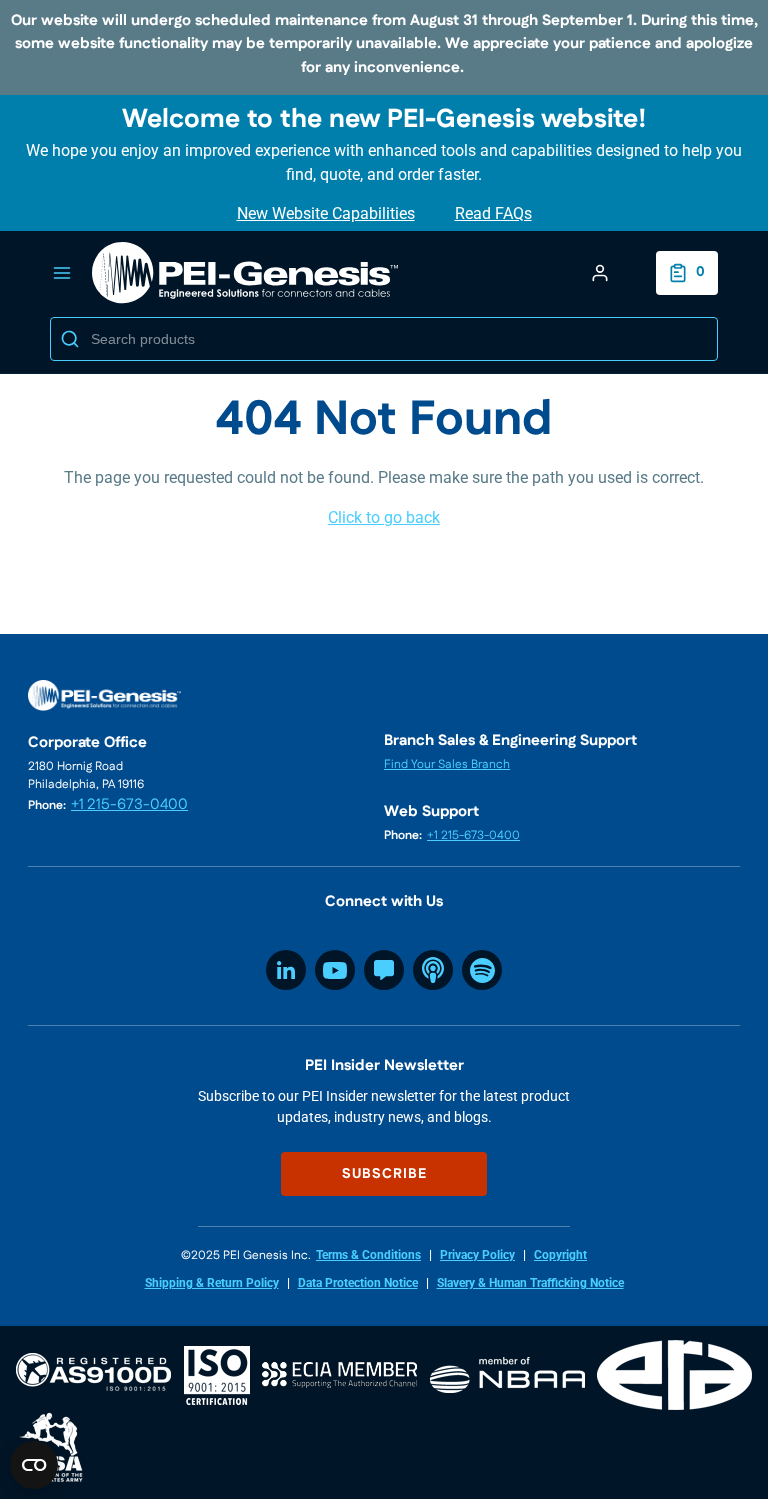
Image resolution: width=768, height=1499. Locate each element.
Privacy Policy (477, 1255)
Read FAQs (493, 213)
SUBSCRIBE (384, 1174)
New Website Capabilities (326, 213)
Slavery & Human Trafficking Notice (530, 1283)
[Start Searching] (70, 339)
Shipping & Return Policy (212, 1283)
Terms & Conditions (368, 1255)
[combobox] (384, 339)
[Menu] (62, 273)
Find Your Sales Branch (447, 764)
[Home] (246, 273)
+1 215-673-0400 (129, 804)
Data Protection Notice (358, 1283)
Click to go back (384, 517)
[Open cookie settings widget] (34, 1465)
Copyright (560, 1255)
